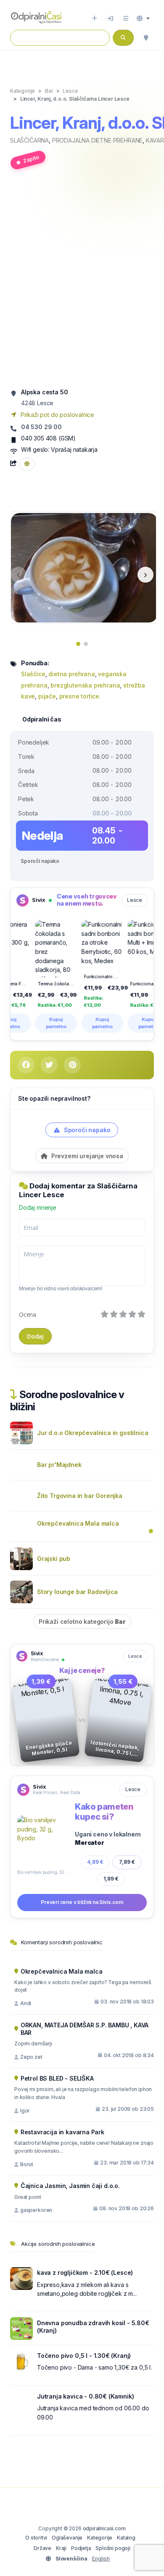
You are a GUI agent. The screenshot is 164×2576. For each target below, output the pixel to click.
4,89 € (95, 1862)
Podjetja (81, 2548)
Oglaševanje (67, 2538)
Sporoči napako (40, 861)
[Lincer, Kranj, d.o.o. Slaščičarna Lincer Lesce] (84, 567)
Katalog (126, 2538)
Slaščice (33, 674)
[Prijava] (110, 18)
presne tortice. (80, 696)
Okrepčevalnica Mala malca (78, 1523)
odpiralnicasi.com (104, 2528)
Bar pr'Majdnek (59, 1465)
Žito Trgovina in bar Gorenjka (80, 1496)
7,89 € (127, 1862)
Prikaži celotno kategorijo (82, 1621)
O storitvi (36, 2538)
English (101, 2559)
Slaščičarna (29, 140)
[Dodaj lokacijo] (94, 18)
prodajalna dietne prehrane (97, 140)
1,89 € (111, 1879)
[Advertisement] (82, 282)
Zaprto (31, 159)
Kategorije (100, 2538)
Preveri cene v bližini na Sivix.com (82, 1902)
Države (42, 2548)
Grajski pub (54, 1559)
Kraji (61, 2548)
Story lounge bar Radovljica (77, 1592)
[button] (143, 18)
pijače (47, 696)
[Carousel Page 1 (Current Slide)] (78, 644)
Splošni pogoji (113, 2548)
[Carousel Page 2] (86, 644)
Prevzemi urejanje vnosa (86, 1156)
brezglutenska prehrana (85, 685)
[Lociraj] (146, 38)
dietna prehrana (71, 674)
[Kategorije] (126, 18)
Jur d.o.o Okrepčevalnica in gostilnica (93, 1433)
